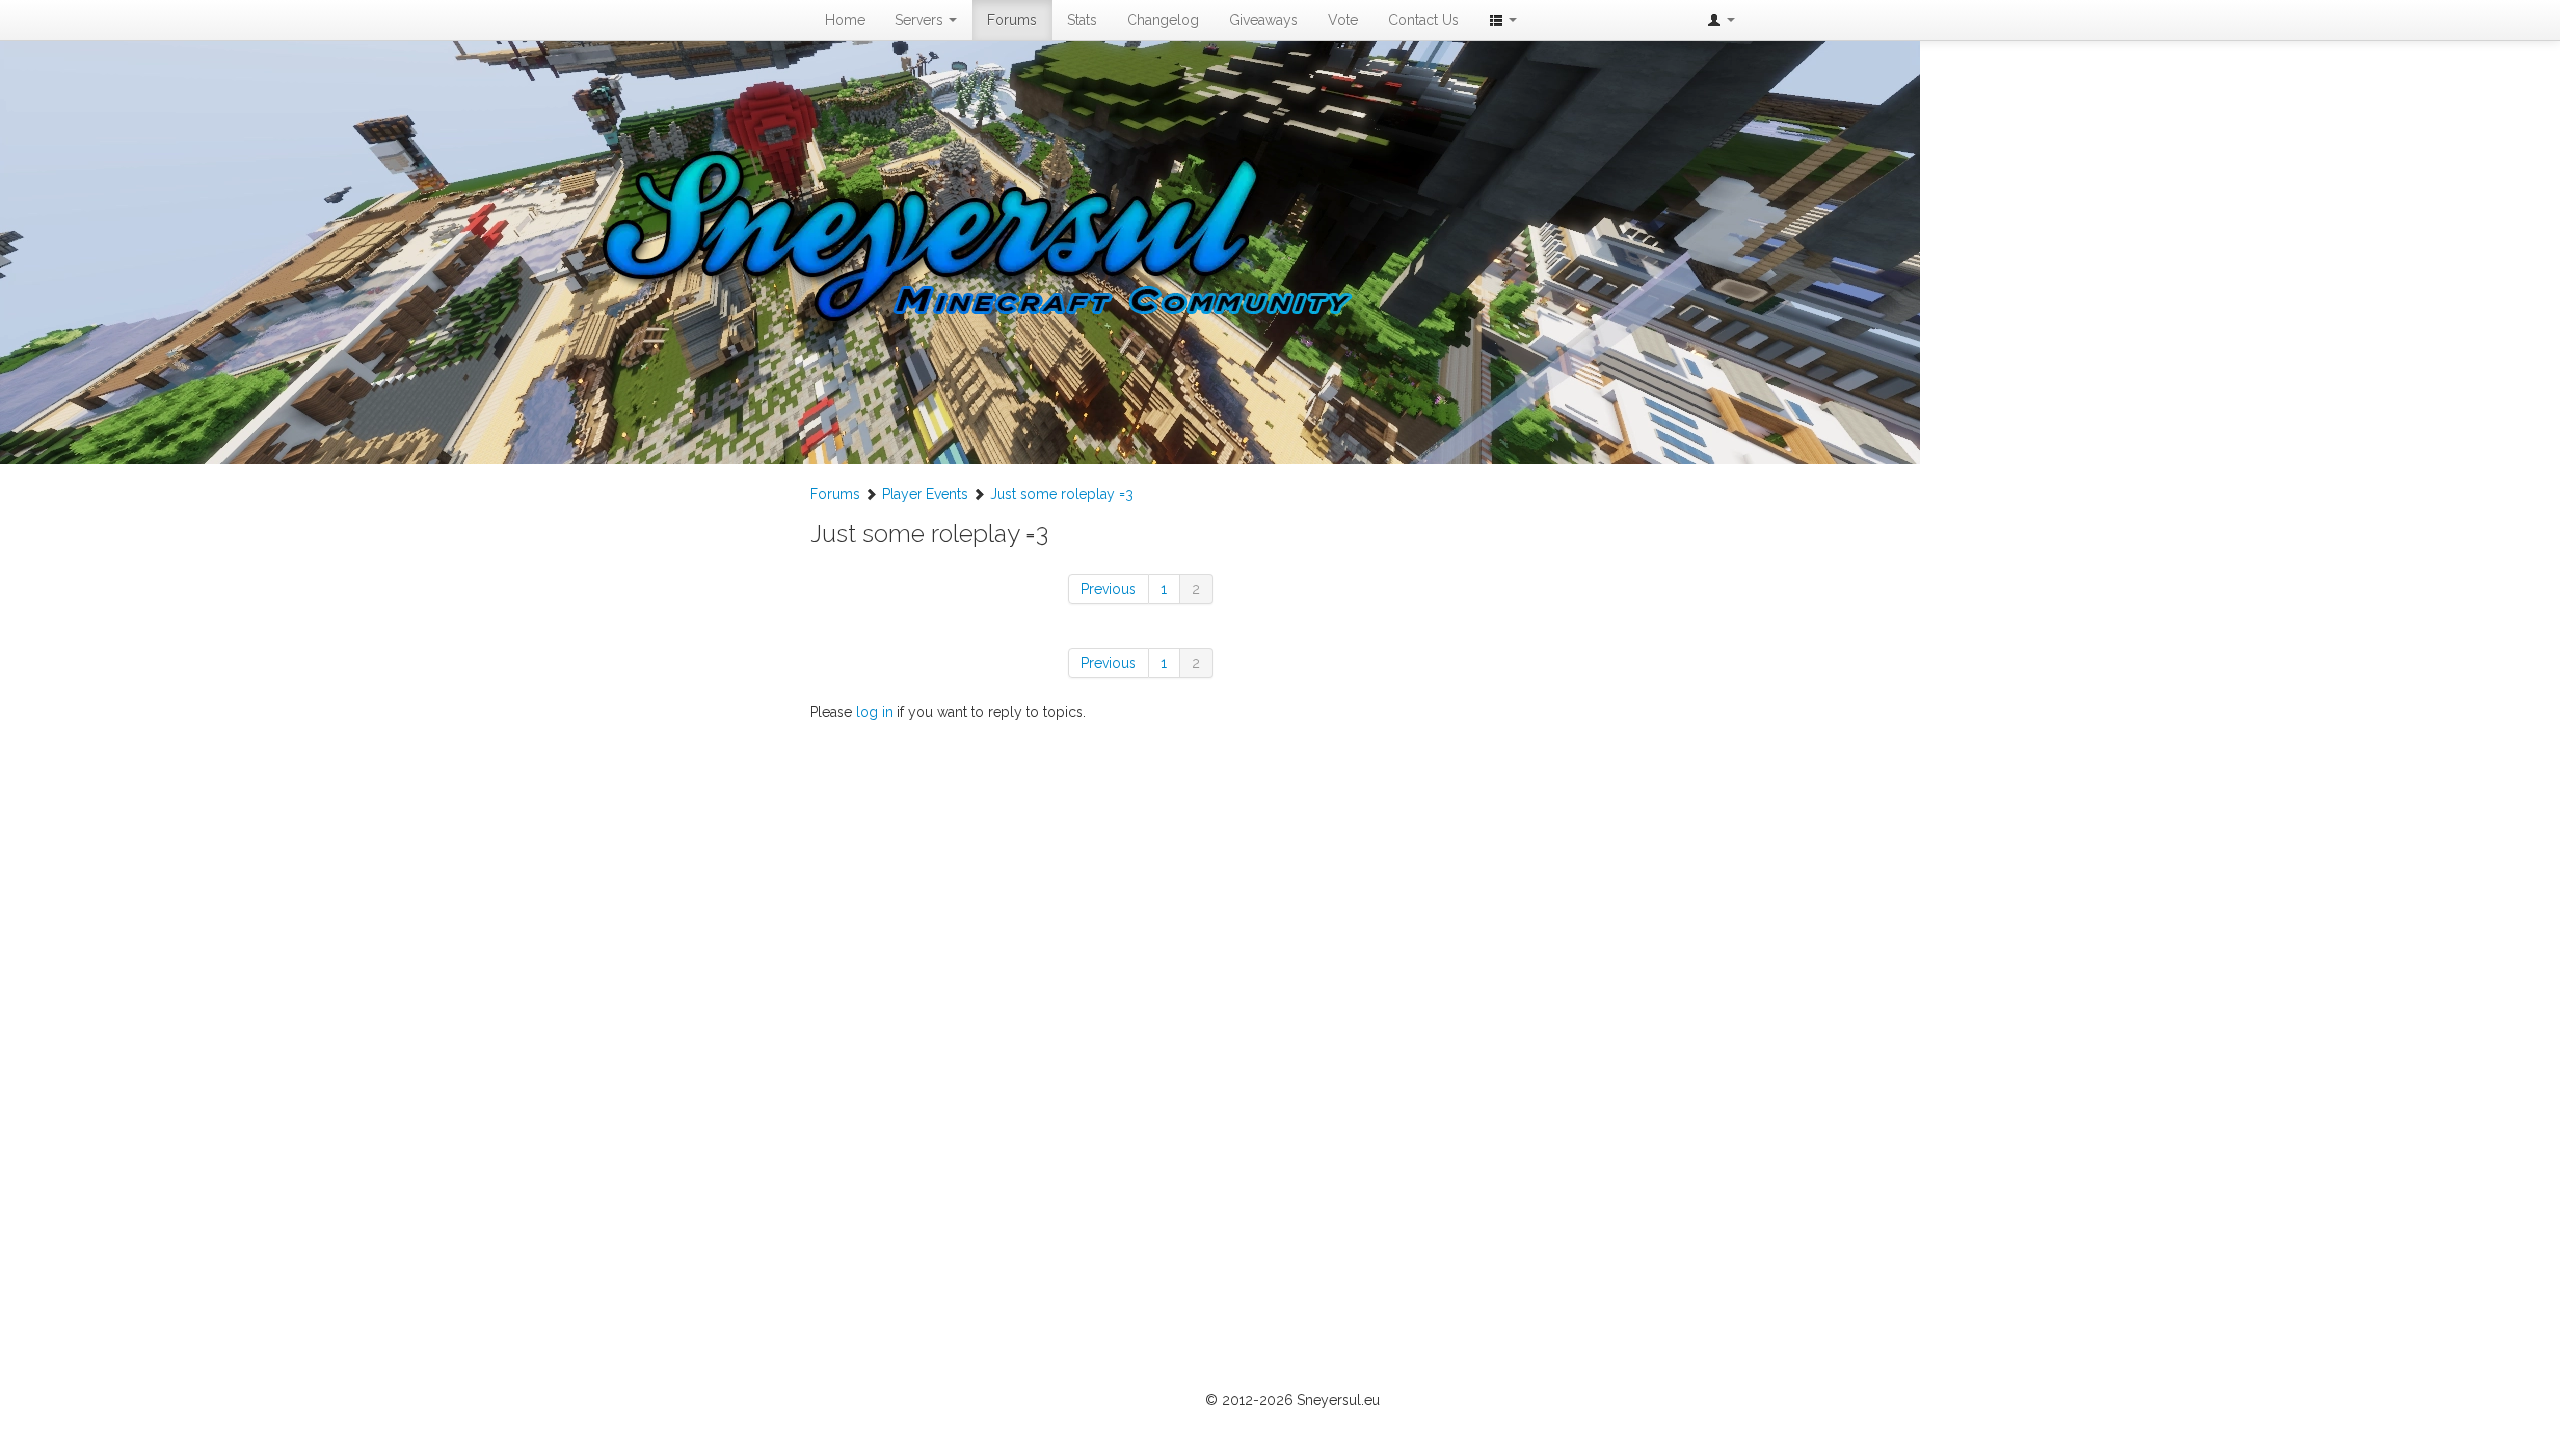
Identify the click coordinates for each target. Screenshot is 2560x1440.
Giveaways (1263, 20)
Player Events (925, 494)
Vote (1343, 20)
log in (874, 712)
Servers (921, 20)
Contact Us (1423, 20)
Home (845, 20)
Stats (1082, 20)
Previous (1108, 589)
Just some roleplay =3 (1061, 494)
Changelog (1163, 20)
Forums (1012, 20)
